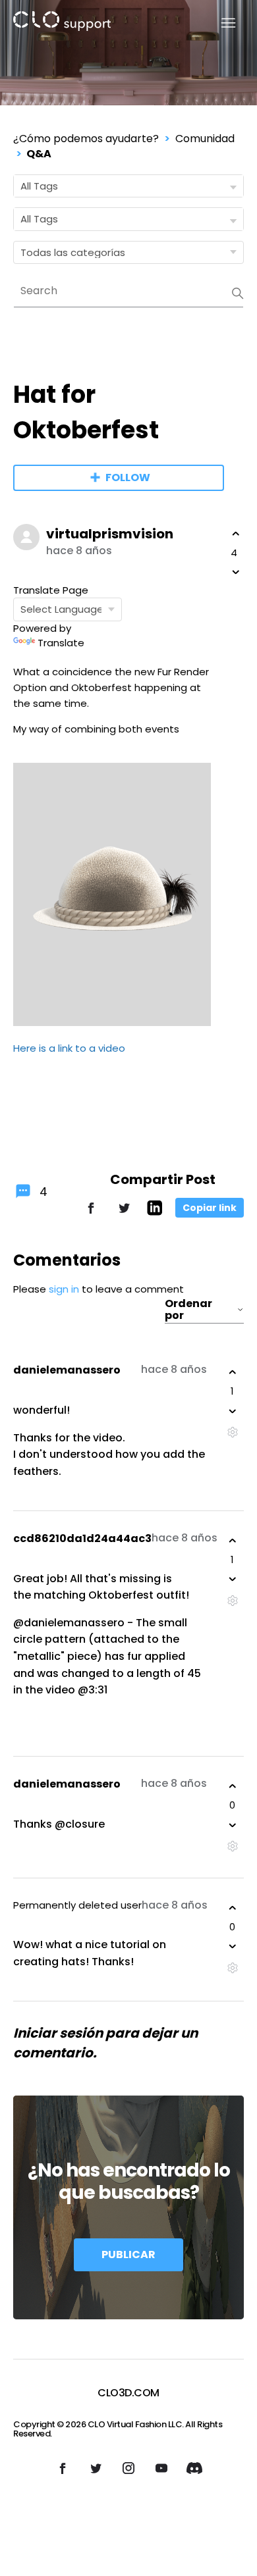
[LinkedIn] (155, 1212)
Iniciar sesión (58, 2033)
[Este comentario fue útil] (233, 1372)
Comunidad (205, 139)
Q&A (39, 154)
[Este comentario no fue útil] (233, 1411)
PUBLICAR (128, 2254)
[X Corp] (124, 1214)
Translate (61, 643)
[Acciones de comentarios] (232, 1432)
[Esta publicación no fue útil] (236, 572)
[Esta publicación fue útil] (236, 534)
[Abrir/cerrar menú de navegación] (220, 23)
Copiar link (210, 1208)
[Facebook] (91, 1214)
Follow (128, 477)
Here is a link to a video (69, 1048)
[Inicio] (62, 23)
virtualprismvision (110, 534)
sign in (64, 1289)
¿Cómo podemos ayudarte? (86, 139)
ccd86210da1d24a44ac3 (82, 1538)
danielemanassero (67, 1370)
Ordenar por (188, 1310)
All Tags (39, 186)
